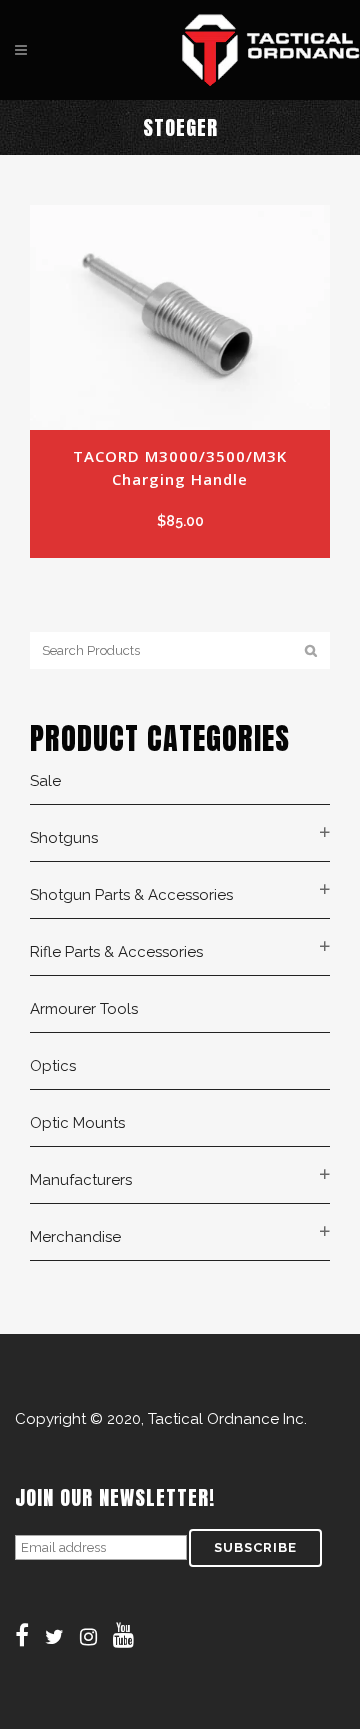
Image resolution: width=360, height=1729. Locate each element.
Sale (45, 781)
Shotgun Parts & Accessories (131, 895)
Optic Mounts (77, 1123)
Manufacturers (81, 1180)
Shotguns (64, 838)
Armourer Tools (84, 1009)
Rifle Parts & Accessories (116, 952)
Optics (53, 1066)
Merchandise (75, 1237)
